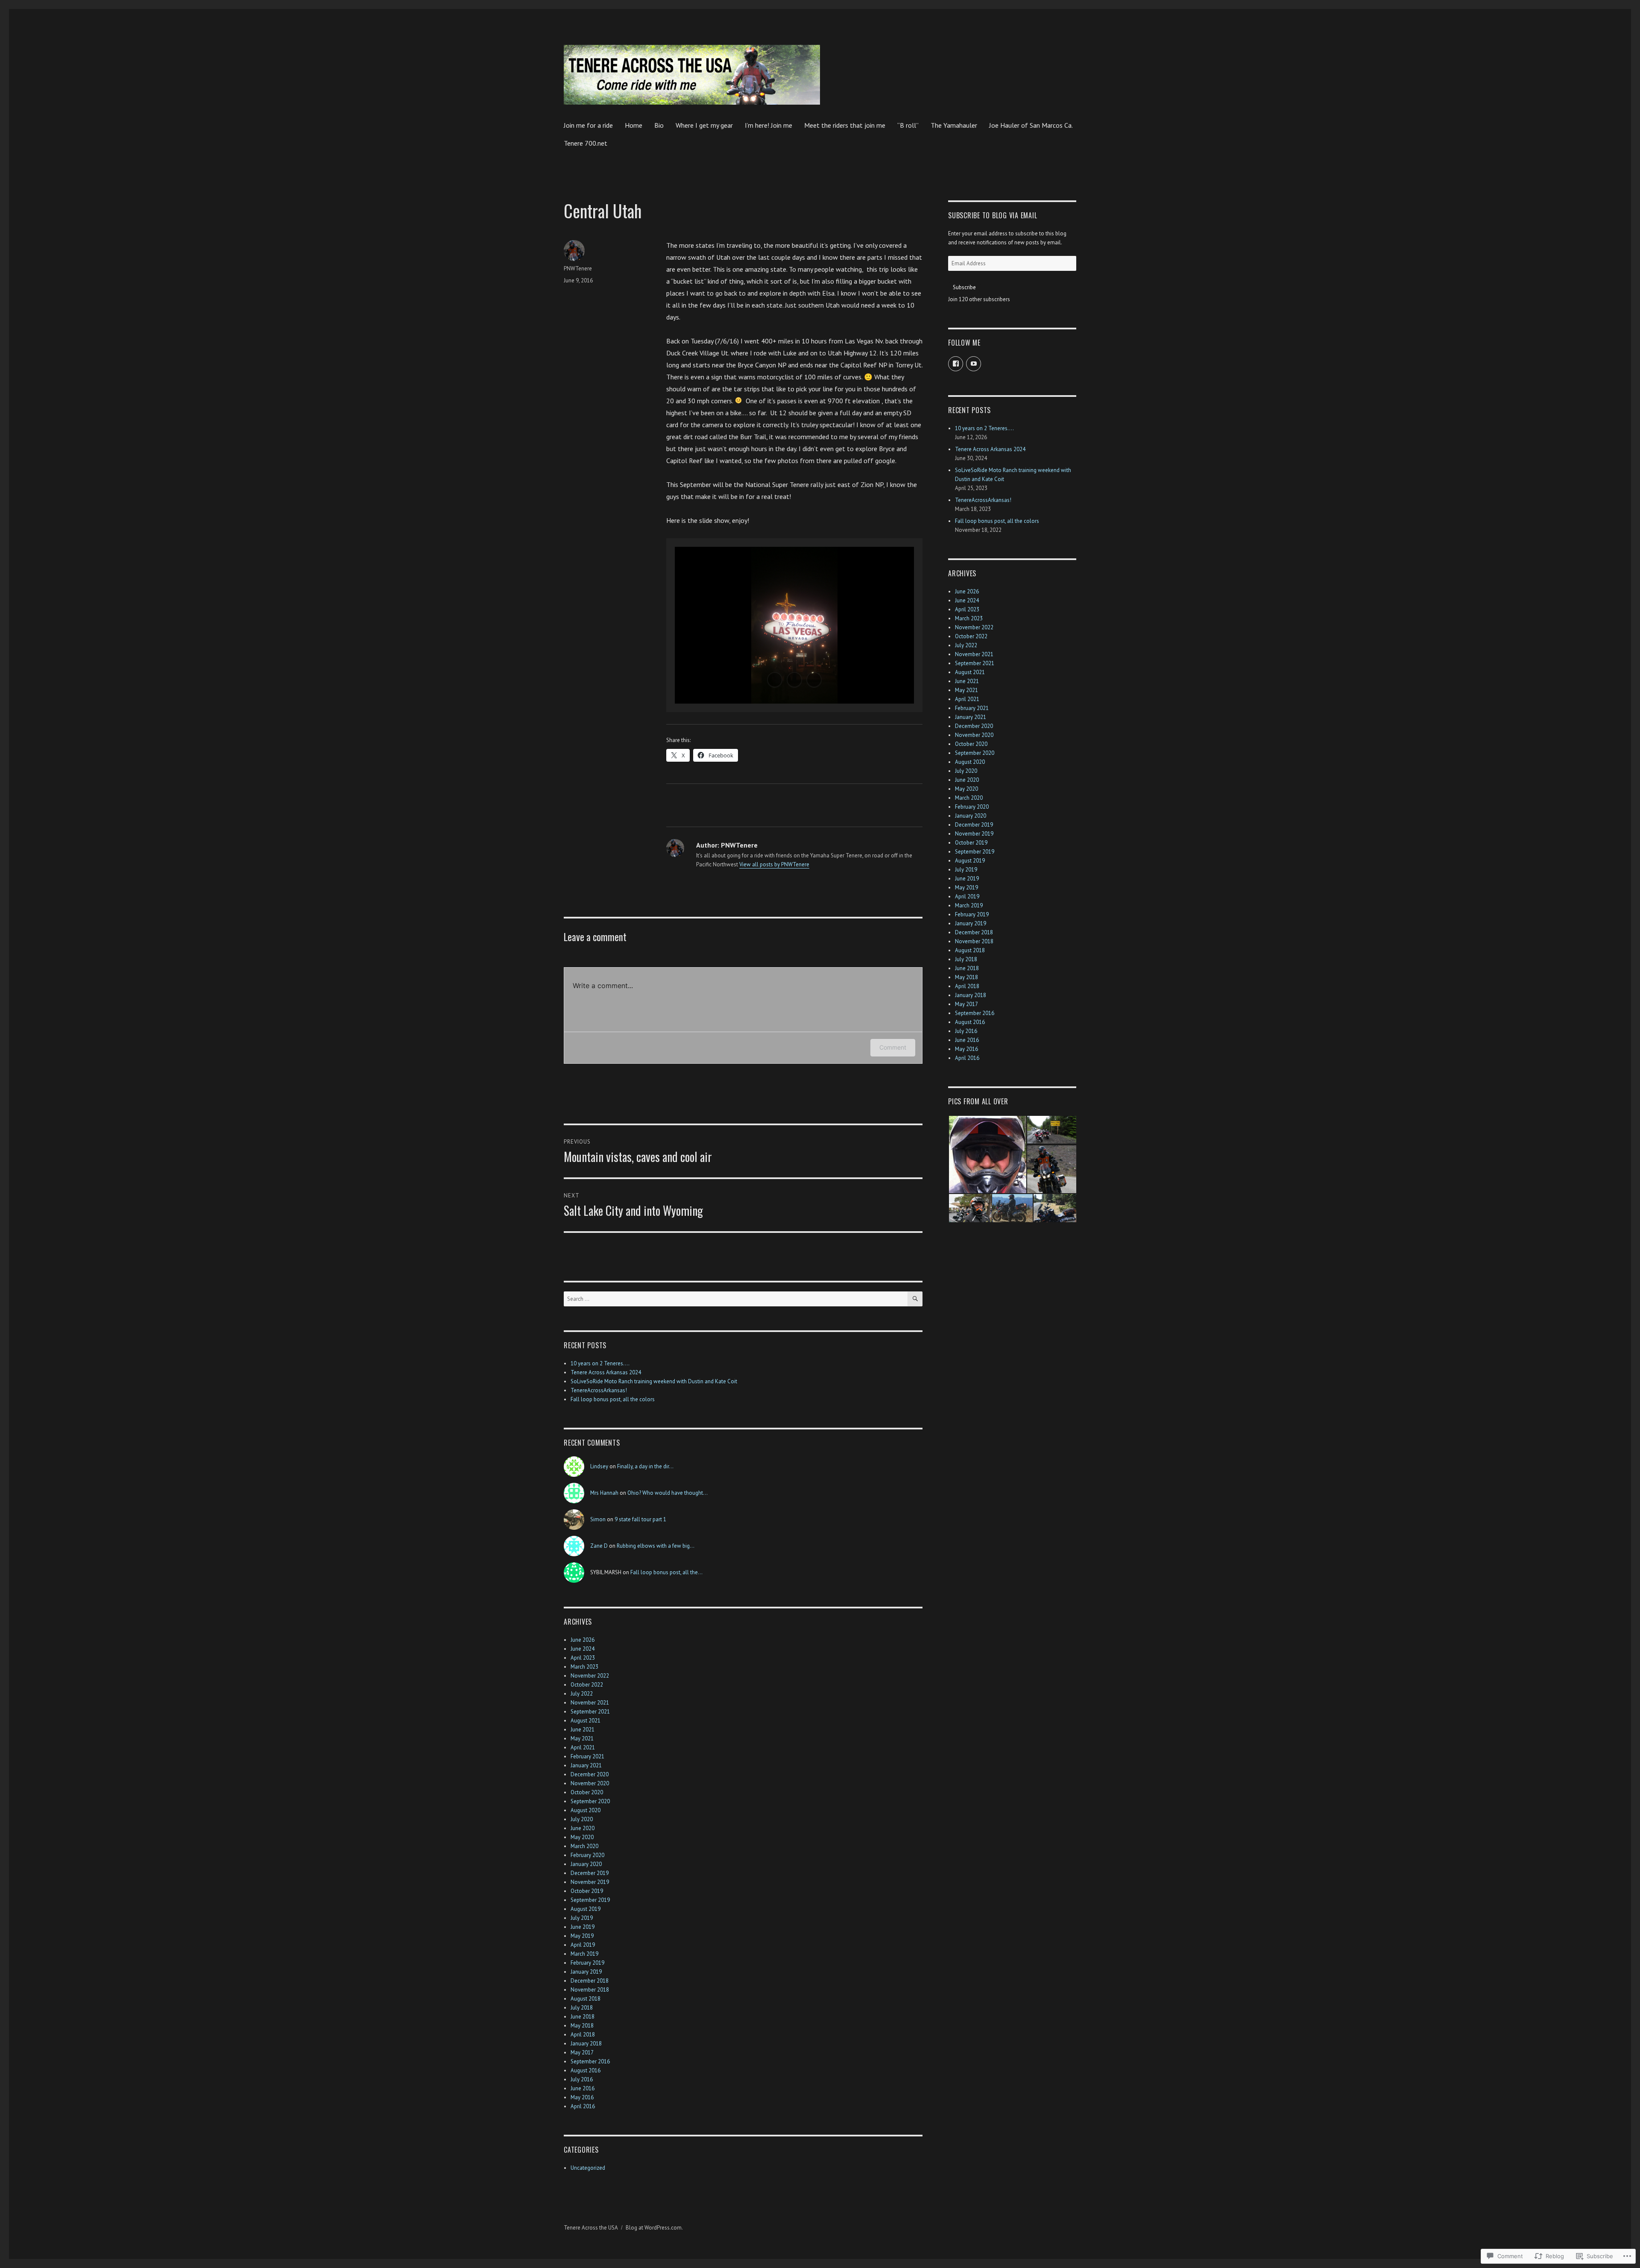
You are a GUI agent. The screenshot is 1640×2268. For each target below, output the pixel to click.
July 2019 (582, 1918)
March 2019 (584, 1954)
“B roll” (908, 125)
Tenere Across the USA (591, 2228)
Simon (598, 1519)
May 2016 (582, 2097)
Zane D (599, 1546)
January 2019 (586, 1972)
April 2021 (583, 1747)
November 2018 (590, 1990)
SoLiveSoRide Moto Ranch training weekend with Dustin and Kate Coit (655, 1381)
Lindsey (599, 1466)
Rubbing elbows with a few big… (656, 1546)
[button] (775, 680)
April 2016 (583, 2106)
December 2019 (590, 1873)
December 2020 (590, 1774)
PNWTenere (578, 268)
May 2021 (582, 1738)
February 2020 (587, 1855)
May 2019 (582, 1936)
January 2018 (586, 2044)
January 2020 (586, 1864)
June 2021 (583, 1730)
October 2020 (587, 1792)
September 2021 (590, 1712)
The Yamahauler (954, 125)
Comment (893, 1047)
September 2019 (590, 1900)
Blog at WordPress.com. (654, 2228)
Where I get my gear (704, 125)
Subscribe (964, 287)
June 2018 (583, 2017)
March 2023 (584, 1667)
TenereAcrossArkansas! (599, 1390)
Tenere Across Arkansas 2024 (606, 1372)
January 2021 (586, 1765)
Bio (659, 125)
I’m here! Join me (769, 125)
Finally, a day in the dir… (645, 1466)
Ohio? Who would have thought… (668, 1493)
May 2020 (582, 1837)
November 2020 (590, 1783)
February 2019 (587, 1963)
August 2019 (586, 1909)
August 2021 (586, 1721)
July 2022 (582, 1694)
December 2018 (590, 1981)
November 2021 (590, 1703)
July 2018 (582, 2008)
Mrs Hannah (604, 1493)
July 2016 (582, 2079)
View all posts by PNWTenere (774, 864)
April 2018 (583, 2035)
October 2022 (587, 1685)
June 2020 (583, 1828)
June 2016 (583, 2088)
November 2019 (590, 1882)
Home (634, 125)
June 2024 (583, 1649)
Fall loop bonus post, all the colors (613, 1399)
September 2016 (590, 2061)
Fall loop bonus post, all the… (666, 1572)
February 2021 (587, 1756)
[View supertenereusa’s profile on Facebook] (956, 364)
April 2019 (583, 1945)
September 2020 (590, 1801)
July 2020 (582, 1819)
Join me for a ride (588, 125)
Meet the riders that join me (845, 125)
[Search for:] (736, 1299)
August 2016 (586, 2070)
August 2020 (586, 1810)
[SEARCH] (915, 1299)
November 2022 (590, 1676)
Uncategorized (588, 2168)
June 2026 (583, 1640)
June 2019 (583, 1927)
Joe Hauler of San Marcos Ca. (1031, 125)
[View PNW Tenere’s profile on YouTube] (974, 364)
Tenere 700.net (586, 143)
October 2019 (587, 1891)
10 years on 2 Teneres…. (600, 1363)
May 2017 (582, 2052)
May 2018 (582, 2026)
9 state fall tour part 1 (640, 1519)
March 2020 (584, 1846)
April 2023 (583, 1658)
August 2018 (586, 1999)
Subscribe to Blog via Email (993, 215)
